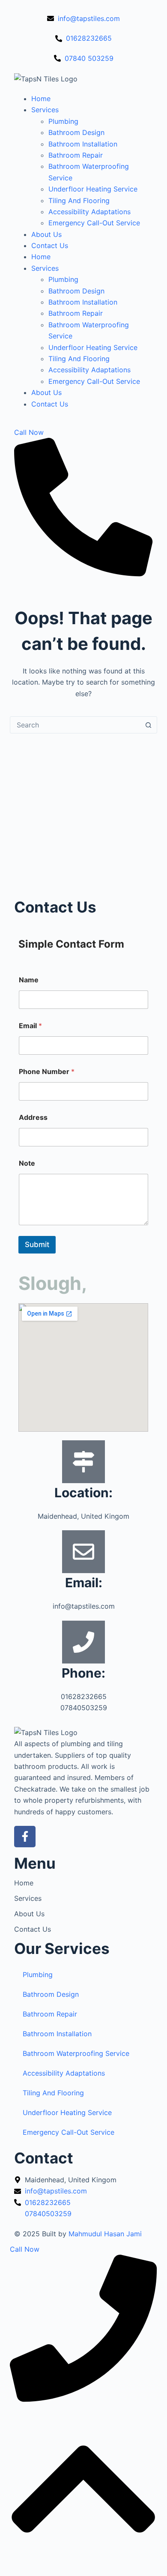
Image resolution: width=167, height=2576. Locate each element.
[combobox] (75, 725)
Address (33, 1117)
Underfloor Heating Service (93, 189)
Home (41, 99)
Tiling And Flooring (79, 200)
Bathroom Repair (76, 155)
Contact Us (50, 245)
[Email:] (83, 1552)
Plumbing (63, 121)
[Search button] (149, 725)
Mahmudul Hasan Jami (105, 2234)
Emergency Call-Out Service (94, 223)
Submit (37, 1245)
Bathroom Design (76, 132)
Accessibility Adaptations (89, 212)
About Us (46, 234)
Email (30, 1026)
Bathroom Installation (83, 144)
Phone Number (47, 1072)
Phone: (83, 1673)
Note (27, 1163)
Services (45, 110)
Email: (84, 1583)
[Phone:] (83, 1642)
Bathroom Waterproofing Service (76, 2053)
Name (29, 980)
